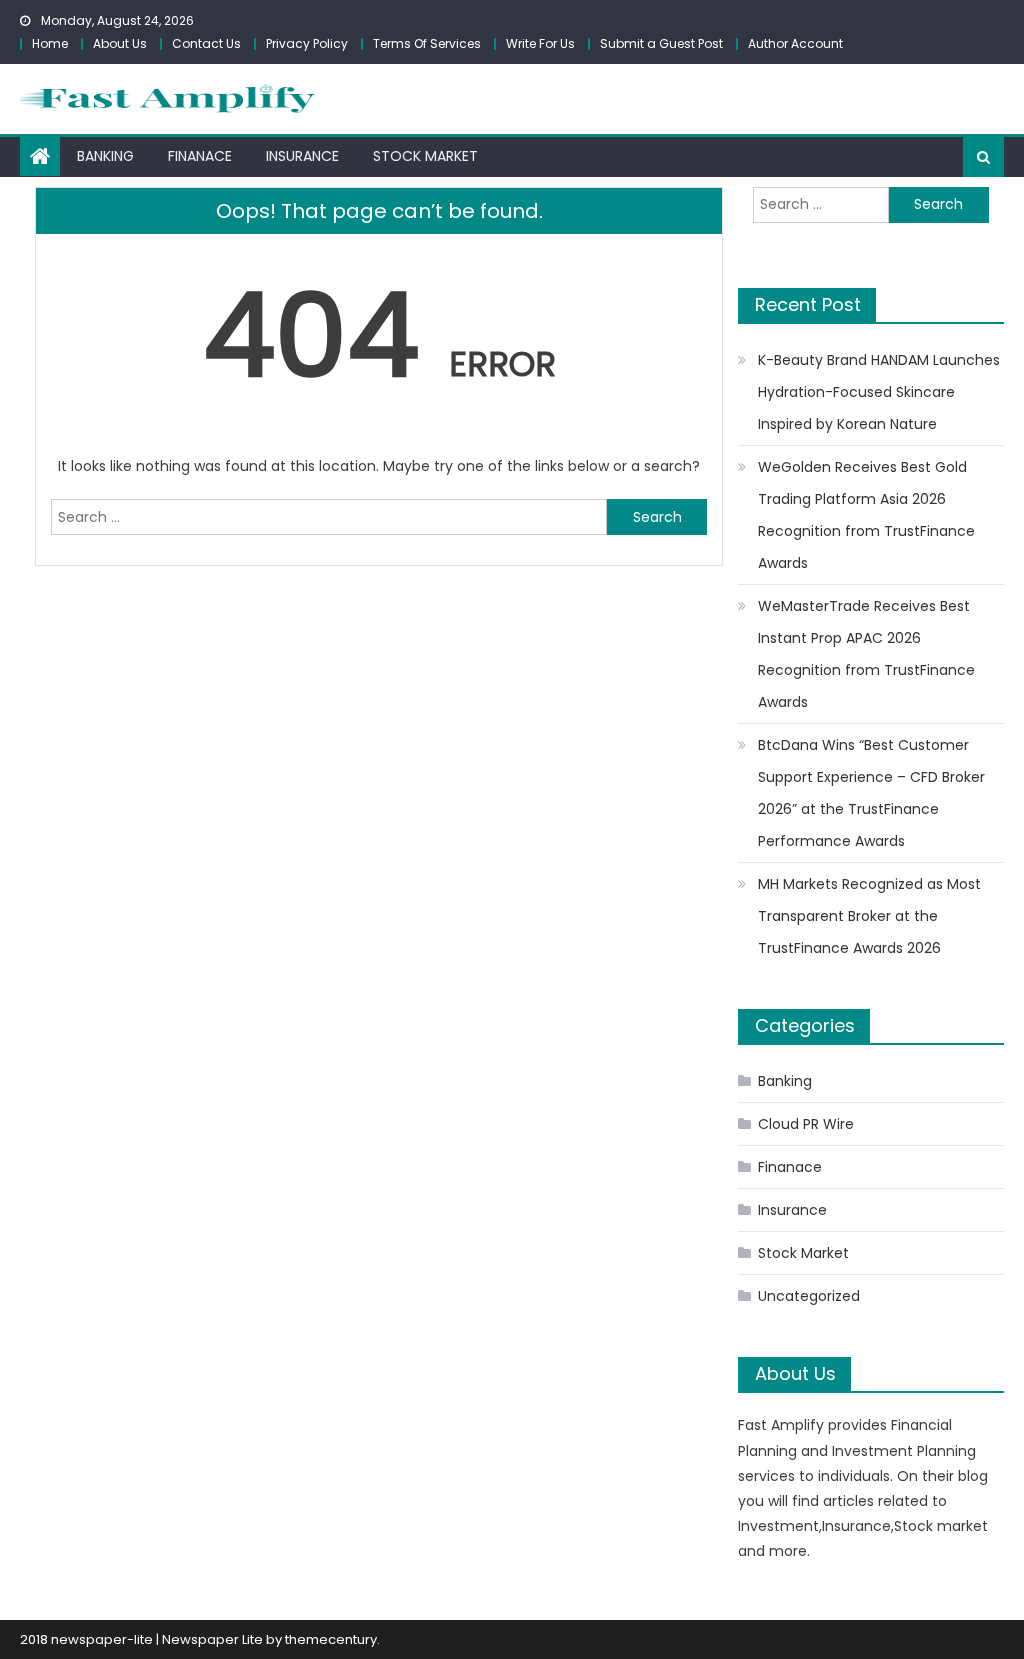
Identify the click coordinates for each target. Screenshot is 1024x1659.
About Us (120, 43)
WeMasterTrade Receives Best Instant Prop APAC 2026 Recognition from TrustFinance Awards (866, 654)
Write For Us (540, 43)
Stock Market (425, 156)
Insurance (302, 156)
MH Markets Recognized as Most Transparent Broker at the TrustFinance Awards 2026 (869, 916)
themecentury (331, 1639)
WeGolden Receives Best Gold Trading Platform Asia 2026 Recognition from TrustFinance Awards (866, 515)
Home (50, 43)
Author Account (795, 43)
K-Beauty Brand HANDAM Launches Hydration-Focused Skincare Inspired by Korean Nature (879, 392)
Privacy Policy (307, 43)
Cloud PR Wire (806, 1124)
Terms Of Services (427, 43)
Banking (105, 156)
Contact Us (206, 43)
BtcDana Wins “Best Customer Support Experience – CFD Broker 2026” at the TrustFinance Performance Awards (871, 793)
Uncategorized (809, 1296)
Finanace (200, 156)
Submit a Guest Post (661, 43)
